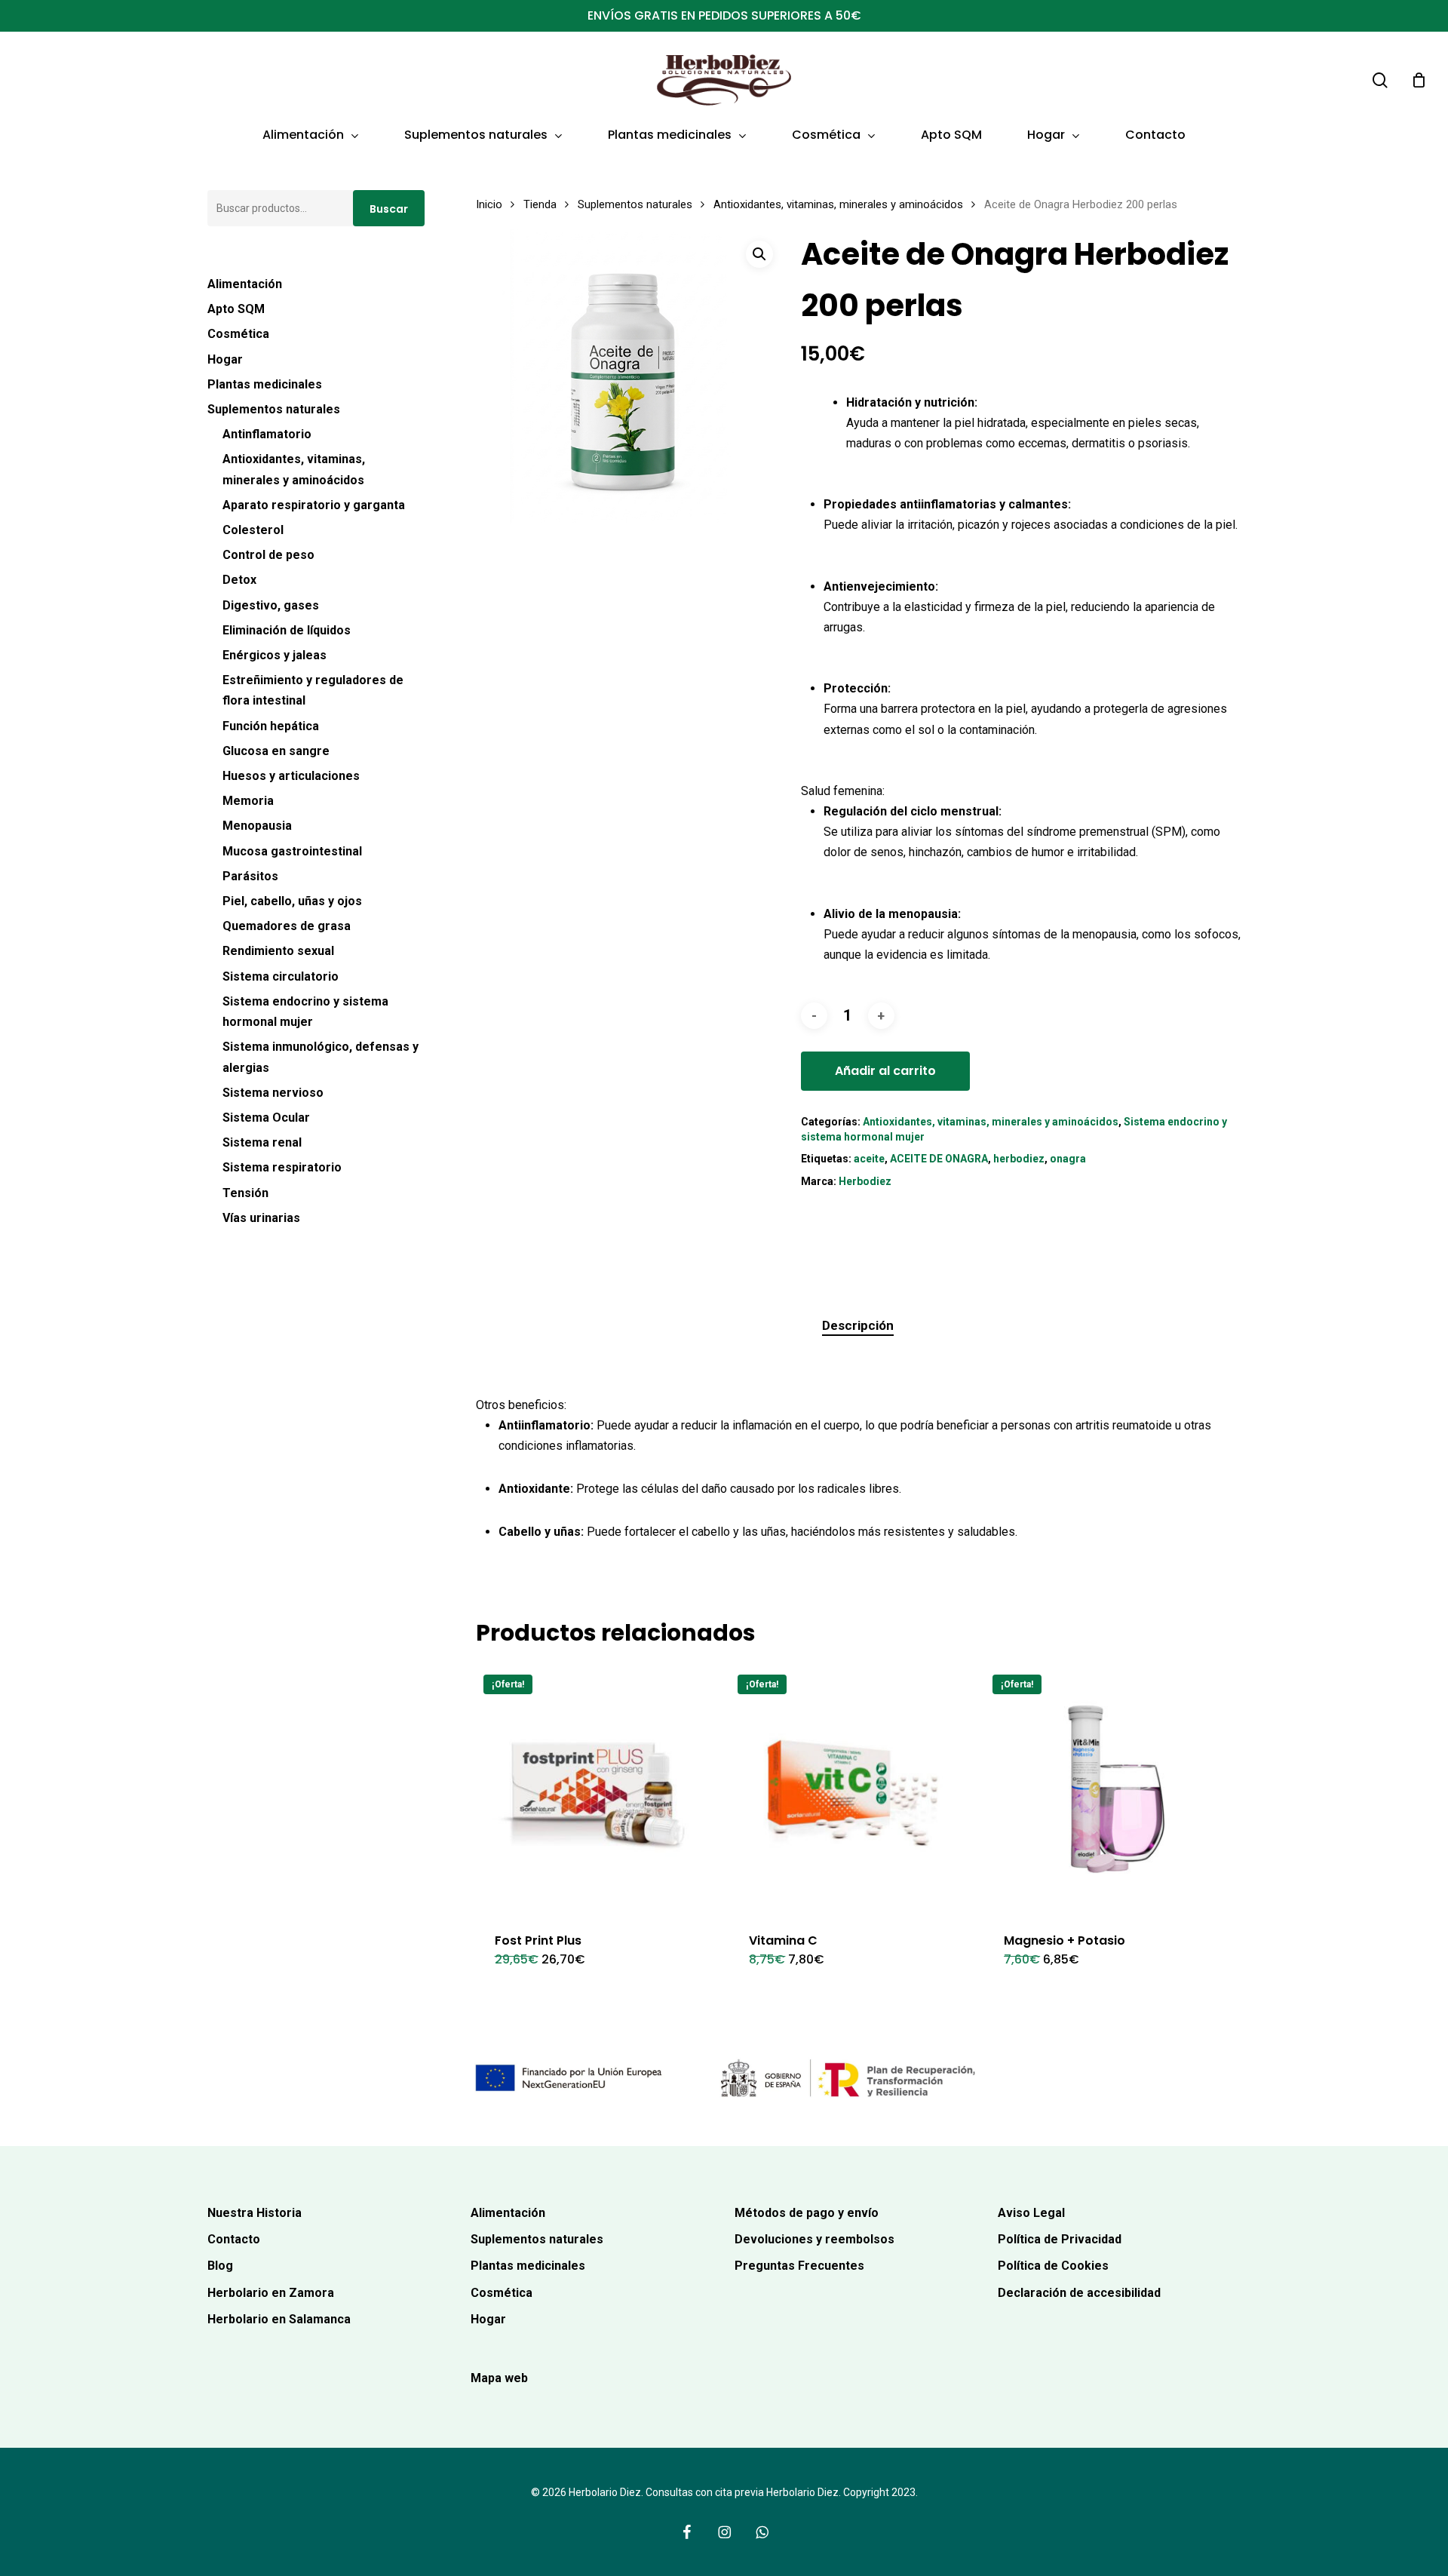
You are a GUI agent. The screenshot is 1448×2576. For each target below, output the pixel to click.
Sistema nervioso (273, 1093)
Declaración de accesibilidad (1079, 2293)
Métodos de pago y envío (807, 2213)
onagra (1068, 1159)
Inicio (489, 204)
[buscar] (1380, 80)
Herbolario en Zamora (271, 2293)
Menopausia (257, 826)
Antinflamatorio (267, 434)
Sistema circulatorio (281, 976)
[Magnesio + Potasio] (1107, 1790)
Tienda (540, 204)
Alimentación (245, 284)
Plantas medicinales (265, 384)
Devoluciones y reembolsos (814, 2239)
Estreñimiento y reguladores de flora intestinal (313, 690)
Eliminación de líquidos (287, 630)
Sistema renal (262, 1142)
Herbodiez (865, 1181)
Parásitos (250, 876)
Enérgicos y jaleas (275, 655)
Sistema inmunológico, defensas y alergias (321, 1057)
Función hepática (271, 726)
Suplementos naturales (274, 409)
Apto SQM (236, 309)
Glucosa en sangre (276, 751)
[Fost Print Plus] (598, 1790)
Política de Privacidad (1060, 2239)
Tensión (245, 1193)
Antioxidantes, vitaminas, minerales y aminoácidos (294, 469)
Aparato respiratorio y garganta (314, 505)
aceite (869, 1159)
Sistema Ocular (266, 1118)
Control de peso (268, 555)
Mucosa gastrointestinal (292, 851)
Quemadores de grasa (287, 926)
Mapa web (499, 2378)
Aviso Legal (1031, 2213)
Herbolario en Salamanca (279, 2319)
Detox (239, 580)
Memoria (248, 801)
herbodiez (1019, 1159)
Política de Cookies (1053, 2266)
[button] (759, 254)
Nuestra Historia (255, 2213)
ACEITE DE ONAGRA (939, 1159)
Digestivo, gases (271, 605)
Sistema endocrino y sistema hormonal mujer (305, 1012)
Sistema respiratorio (282, 1167)
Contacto (234, 2239)
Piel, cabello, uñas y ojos (292, 901)
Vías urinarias (261, 1218)
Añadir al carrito (885, 1071)
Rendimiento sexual (278, 951)
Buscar (389, 209)
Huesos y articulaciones (291, 776)
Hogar (225, 359)
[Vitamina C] (853, 1790)
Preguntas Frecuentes (799, 2266)
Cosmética (238, 334)
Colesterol (253, 530)
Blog (220, 2266)
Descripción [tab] (858, 1325)
